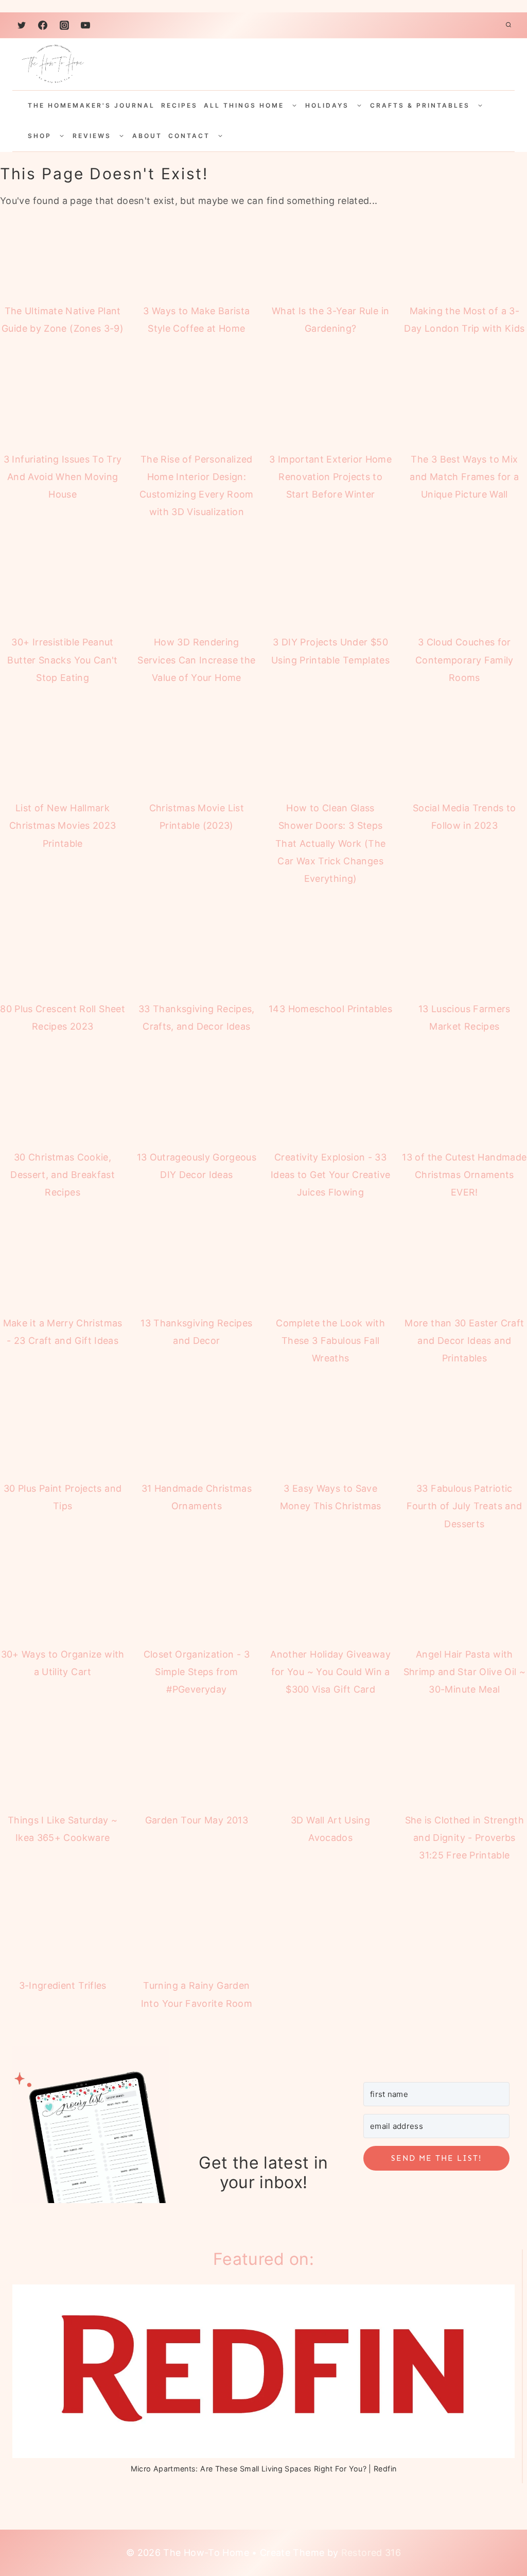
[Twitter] (22, 25)
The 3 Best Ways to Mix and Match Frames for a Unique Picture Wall (464, 477)
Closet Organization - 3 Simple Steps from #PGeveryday (197, 1672)
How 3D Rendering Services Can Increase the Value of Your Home (196, 660)
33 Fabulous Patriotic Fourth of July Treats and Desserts (464, 1506)
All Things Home (244, 105)
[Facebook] (43, 25)
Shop (40, 136)
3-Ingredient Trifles (63, 1985)
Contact (189, 136)
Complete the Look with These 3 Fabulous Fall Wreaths (330, 1341)
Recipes (179, 105)
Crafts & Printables (420, 105)
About (147, 136)
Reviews (92, 136)
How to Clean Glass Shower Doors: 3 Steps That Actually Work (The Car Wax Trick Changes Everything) (330, 843)
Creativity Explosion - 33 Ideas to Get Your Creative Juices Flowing (330, 1175)
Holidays (327, 105)
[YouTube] (85, 25)
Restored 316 (371, 2559)
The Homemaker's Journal (91, 105)
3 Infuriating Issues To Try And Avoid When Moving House (63, 477)
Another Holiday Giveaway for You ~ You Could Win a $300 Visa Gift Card (330, 1672)
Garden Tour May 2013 (197, 1820)
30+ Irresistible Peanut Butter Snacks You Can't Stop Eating (62, 660)
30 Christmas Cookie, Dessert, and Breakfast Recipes (63, 1175)
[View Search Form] (508, 25)
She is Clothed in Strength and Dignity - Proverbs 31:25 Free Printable (464, 1838)
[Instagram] (64, 25)
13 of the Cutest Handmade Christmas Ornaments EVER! (464, 1175)
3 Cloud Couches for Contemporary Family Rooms (464, 660)
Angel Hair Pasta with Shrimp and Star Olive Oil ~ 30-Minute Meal (465, 1672)
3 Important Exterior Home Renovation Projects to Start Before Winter (330, 477)
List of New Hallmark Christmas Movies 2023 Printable (63, 825)
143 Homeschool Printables (330, 1009)
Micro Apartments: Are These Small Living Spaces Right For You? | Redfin (264, 2475)
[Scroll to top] (492, 2526)
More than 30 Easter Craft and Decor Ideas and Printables (464, 1341)
